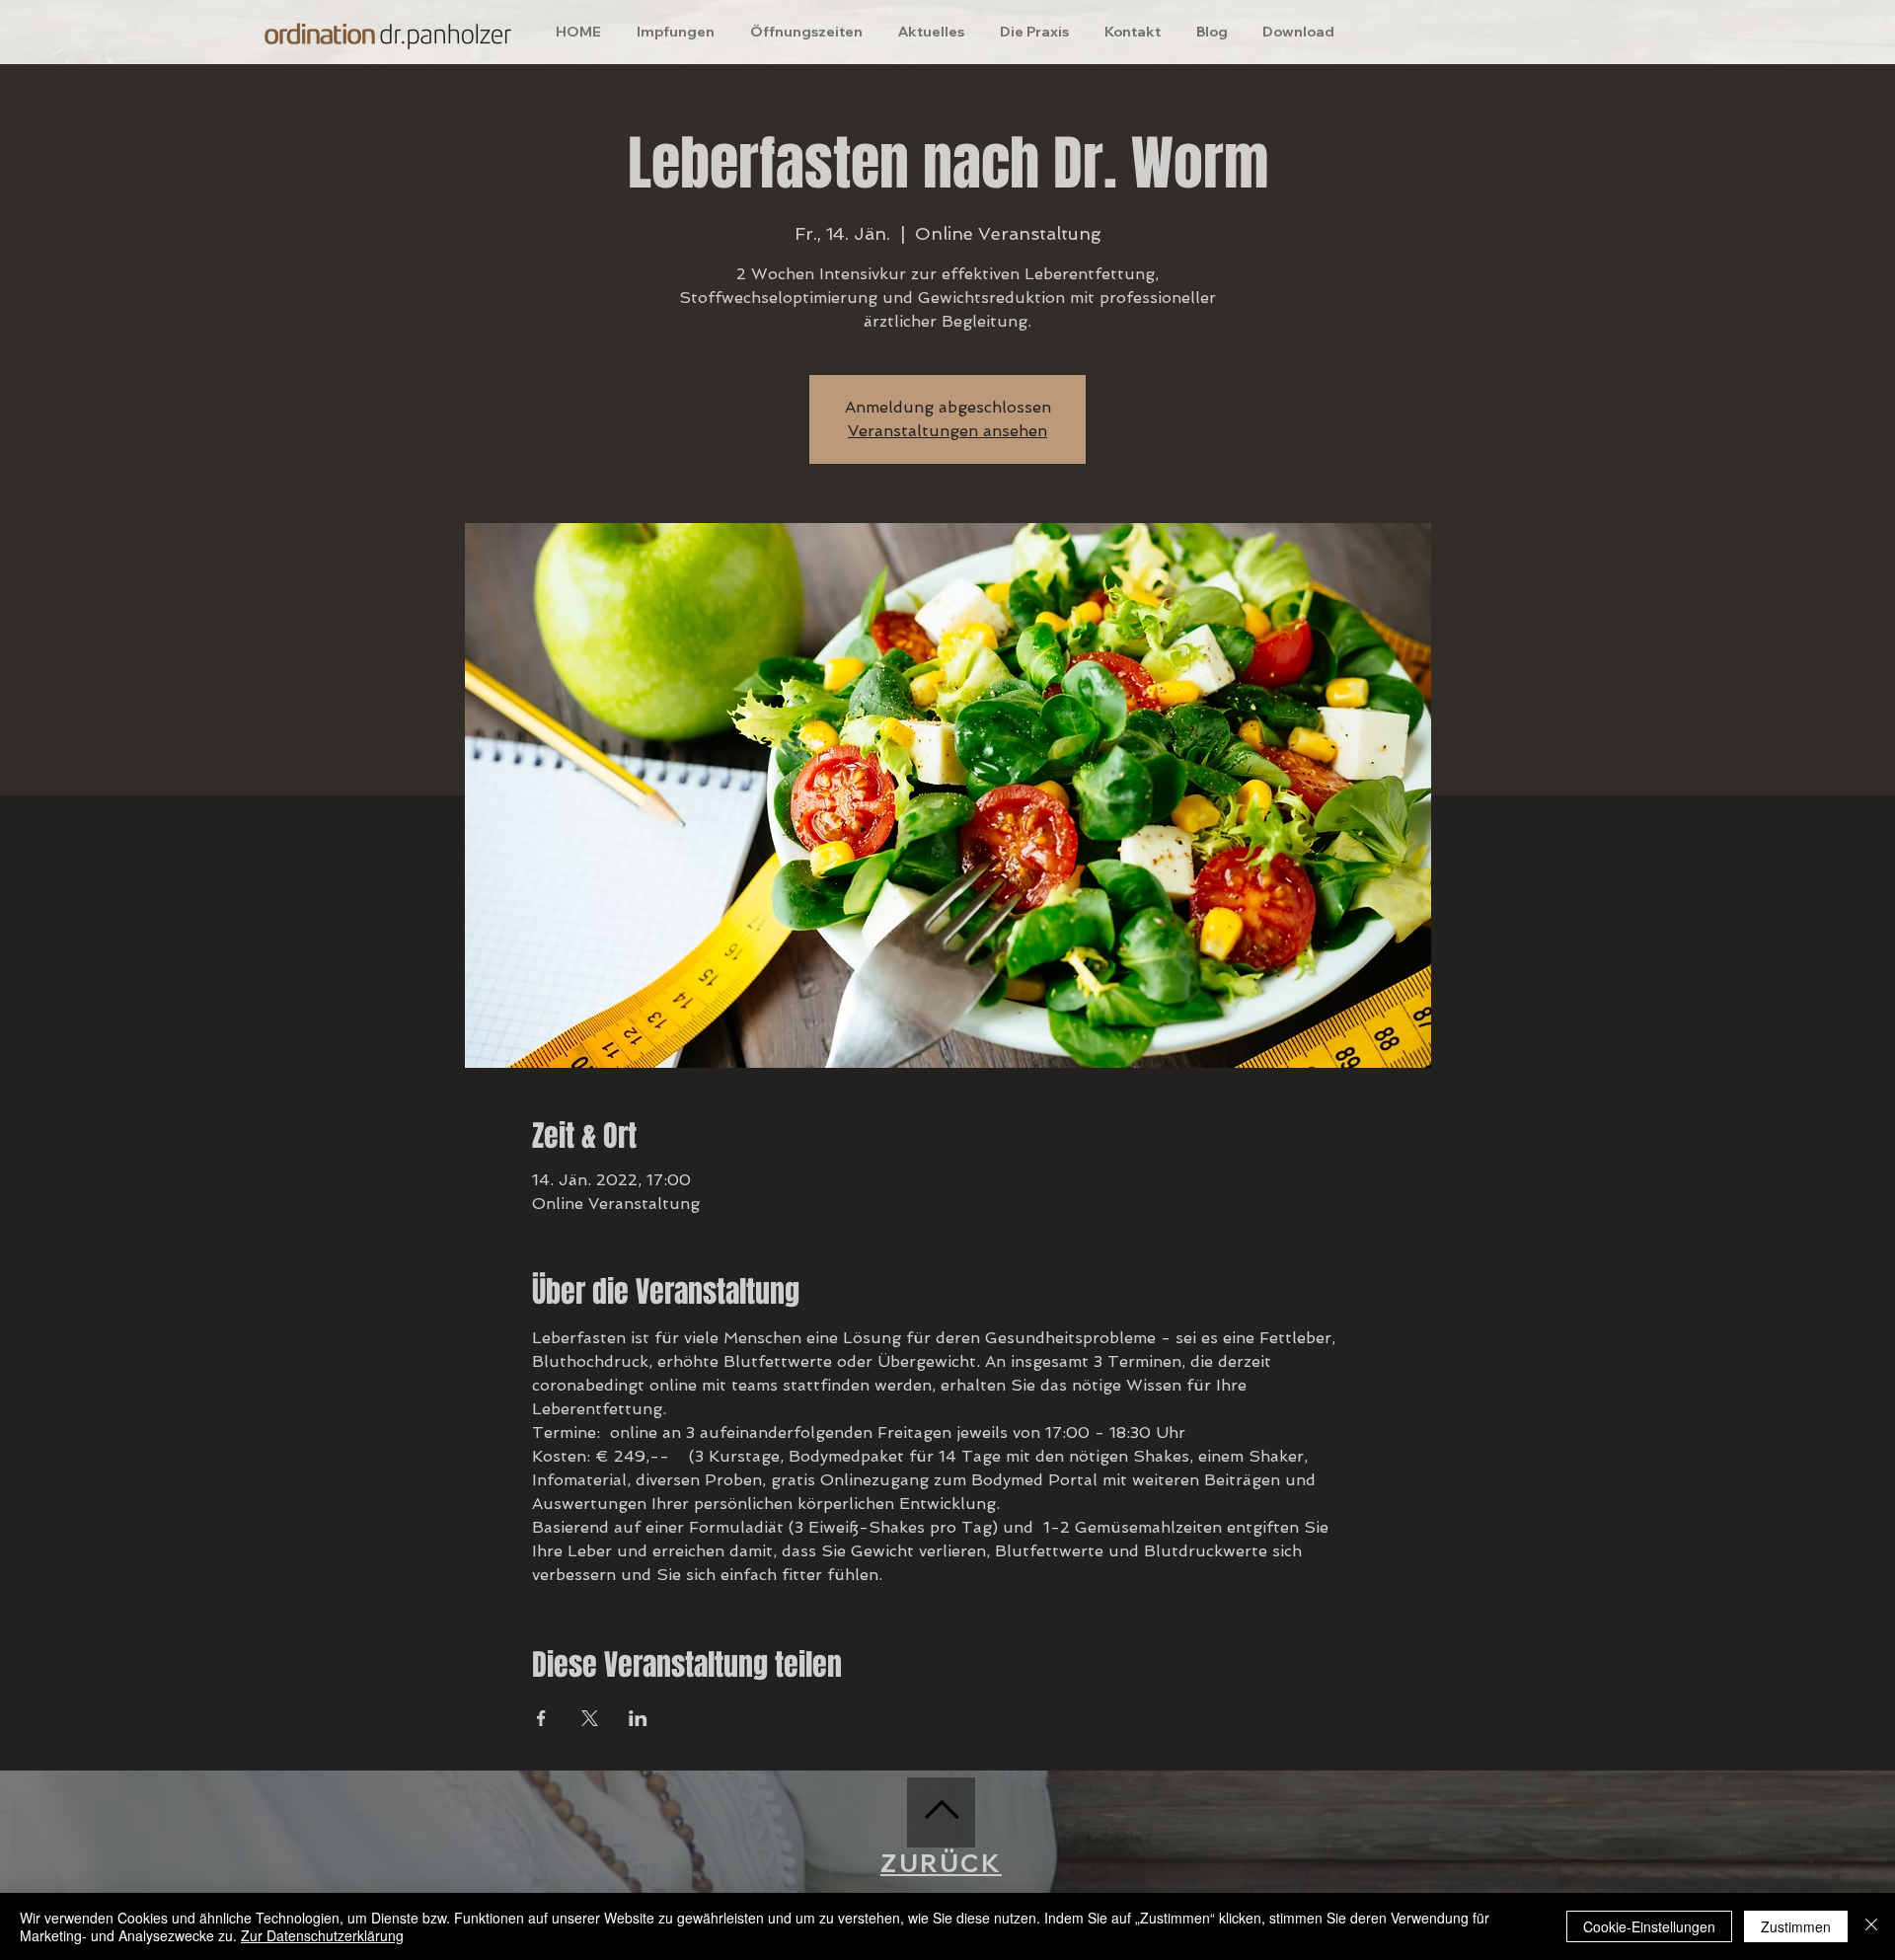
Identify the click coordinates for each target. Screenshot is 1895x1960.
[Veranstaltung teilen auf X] (590, 1718)
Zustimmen (1796, 1926)
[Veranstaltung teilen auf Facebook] (541, 1718)
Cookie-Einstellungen (1649, 1926)
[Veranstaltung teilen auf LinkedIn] (638, 1718)
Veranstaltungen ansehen (947, 431)
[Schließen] (1871, 1926)
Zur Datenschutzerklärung (322, 1935)
